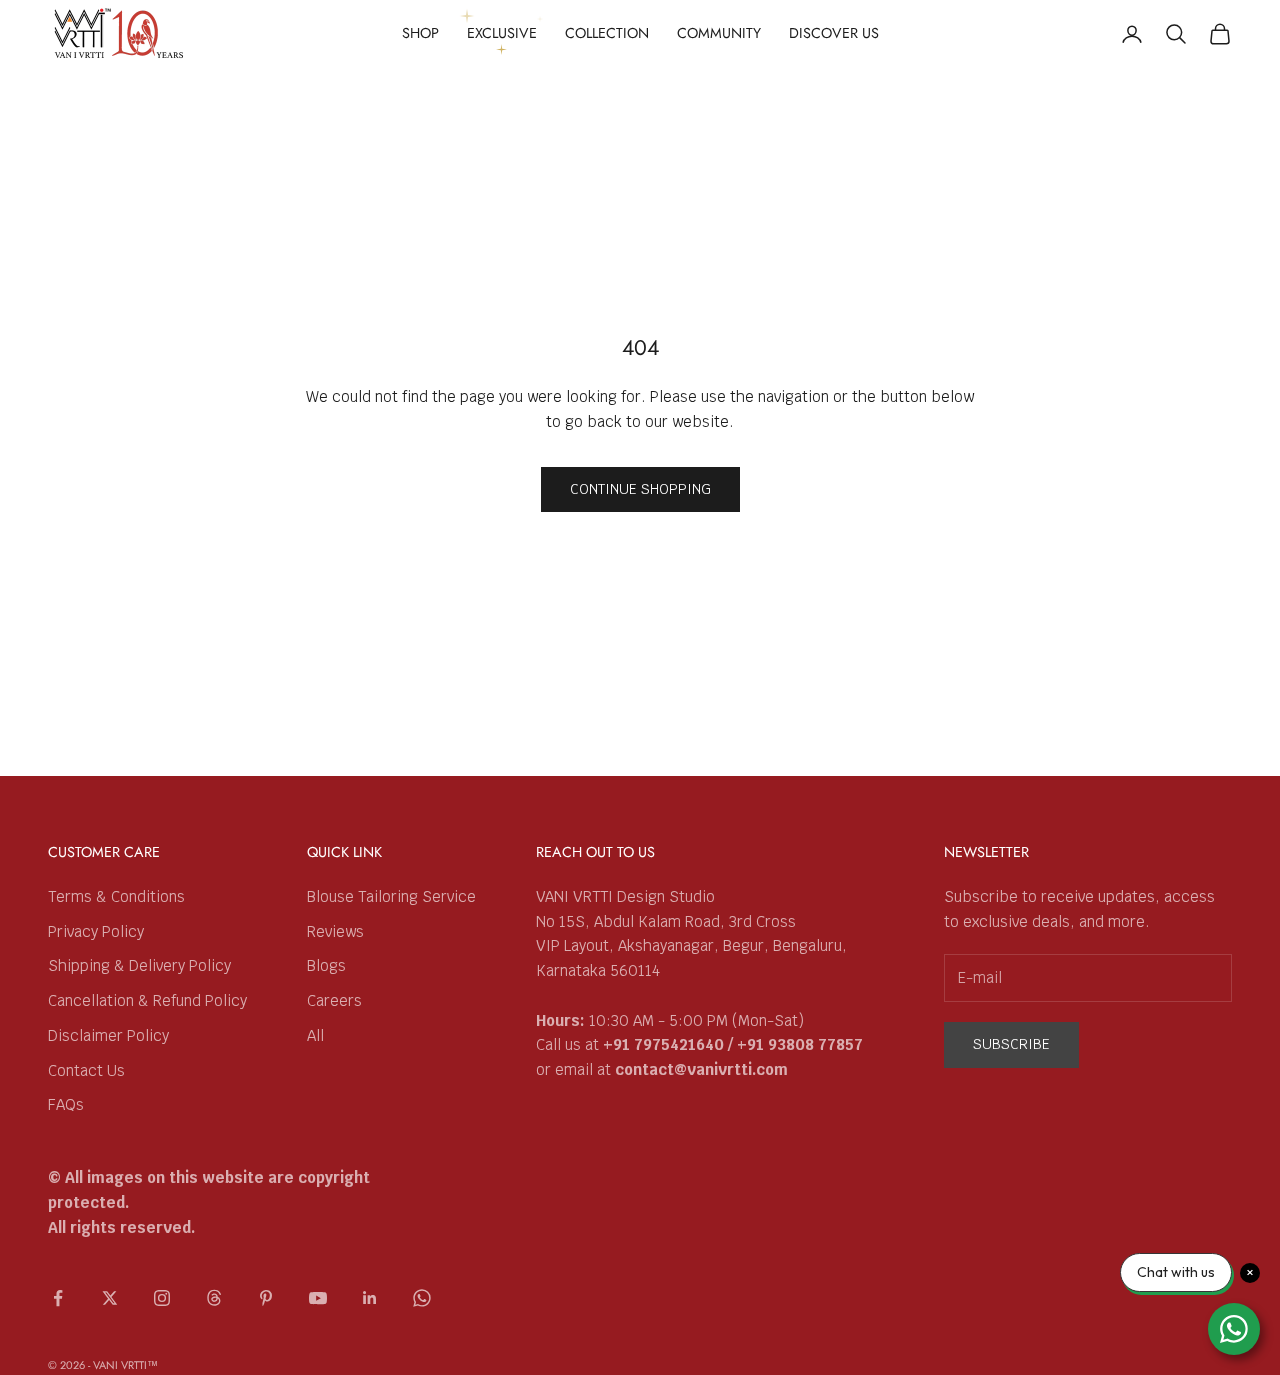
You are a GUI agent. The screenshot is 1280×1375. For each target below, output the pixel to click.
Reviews (335, 931)
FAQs (66, 1104)
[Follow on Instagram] (162, 1298)
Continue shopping (640, 489)
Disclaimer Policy (108, 1035)
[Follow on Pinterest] (266, 1298)
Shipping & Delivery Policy (139, 965)
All (315, 1035)
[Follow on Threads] (214, 1298)
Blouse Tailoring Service (391, 896)
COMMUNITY (719, 33)
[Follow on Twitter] (110, 1298)
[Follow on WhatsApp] (422, 1298)
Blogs (326, 965)
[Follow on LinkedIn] (370, 1298)
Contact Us (86, 1070)
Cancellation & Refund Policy (147, 1000)
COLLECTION (607, 33)
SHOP (420, 33)
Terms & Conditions (116, 896)
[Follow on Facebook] (58, 1298)
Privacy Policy (96, 931)
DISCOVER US (834, 33)
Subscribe (1011, 1044)
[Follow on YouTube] (318, 1298)
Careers (334, 1000)
